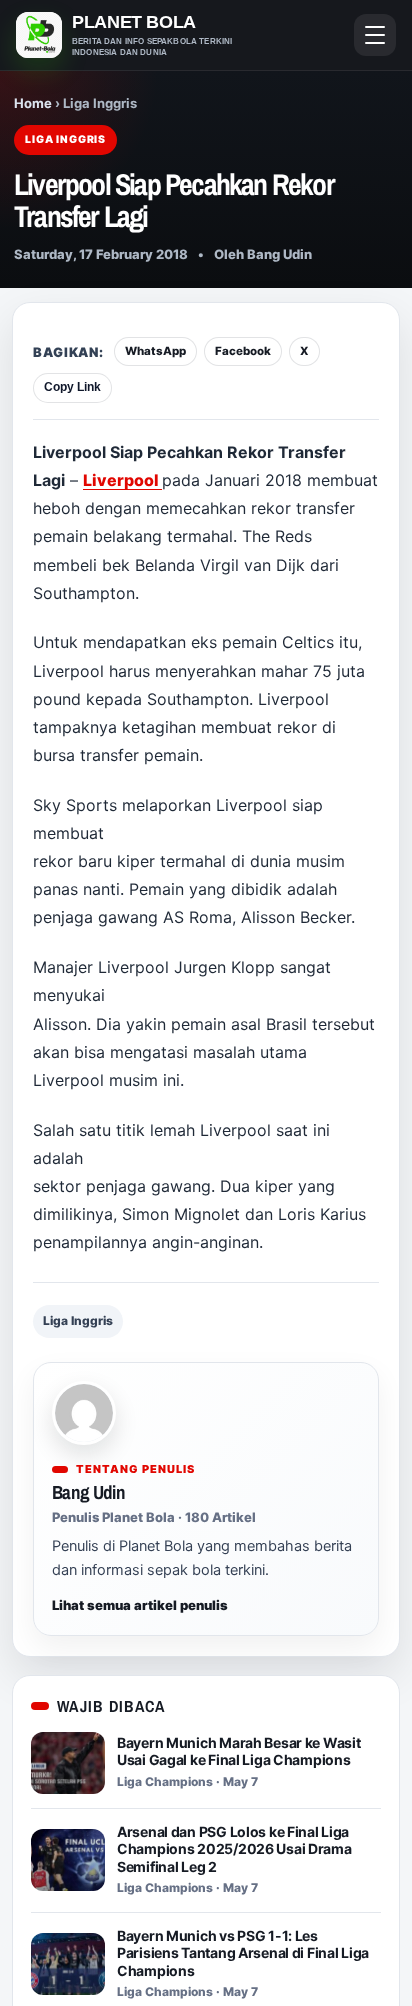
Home (33, 103)
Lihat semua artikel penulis (140, 1605)
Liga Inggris (78, 1320)
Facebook (243, 351)
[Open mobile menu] (375, 35)
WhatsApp (155, 351)
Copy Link (72, 387)
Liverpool (122, 480)
